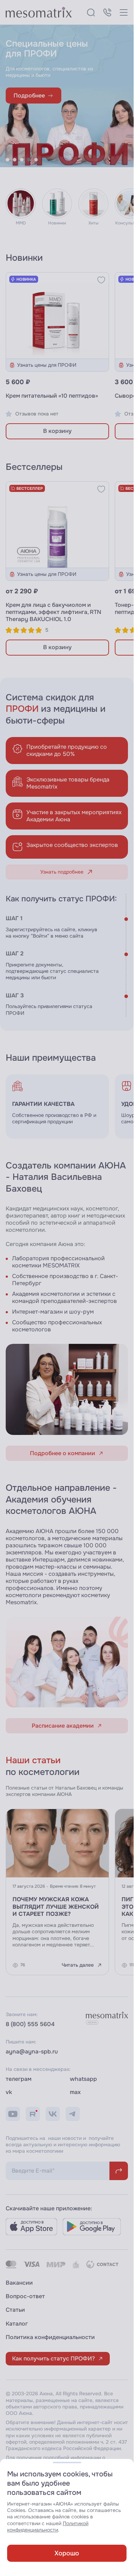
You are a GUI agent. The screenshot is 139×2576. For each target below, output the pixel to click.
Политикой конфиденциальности (48, 2527)
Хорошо (67, 2553)
